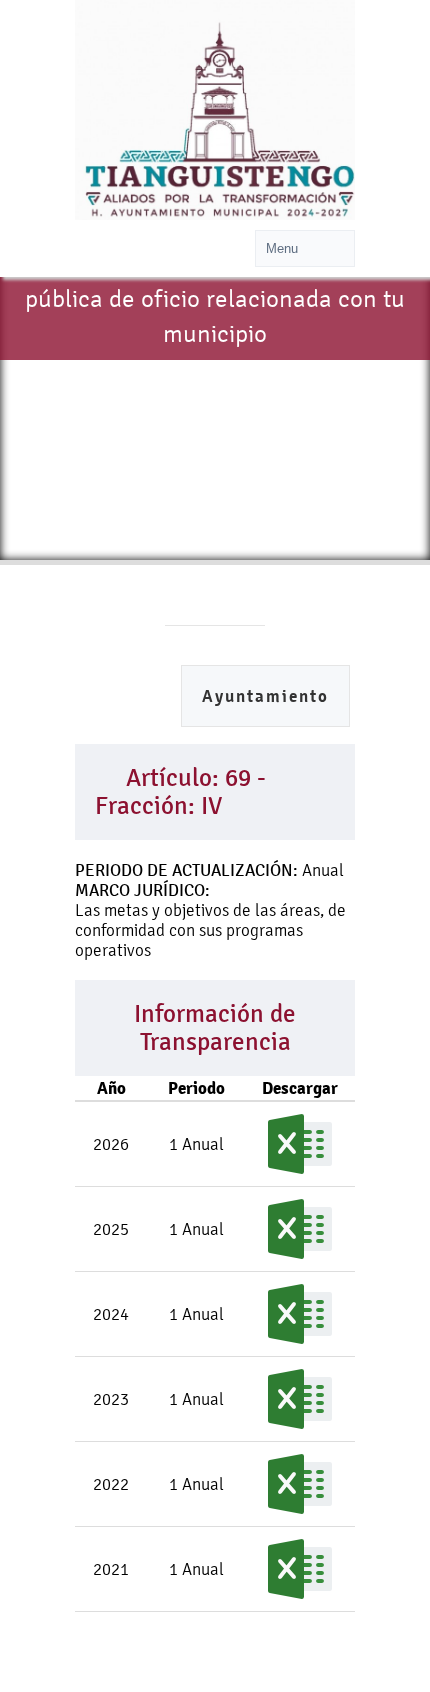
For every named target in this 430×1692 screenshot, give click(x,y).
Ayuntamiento (265, 696)
